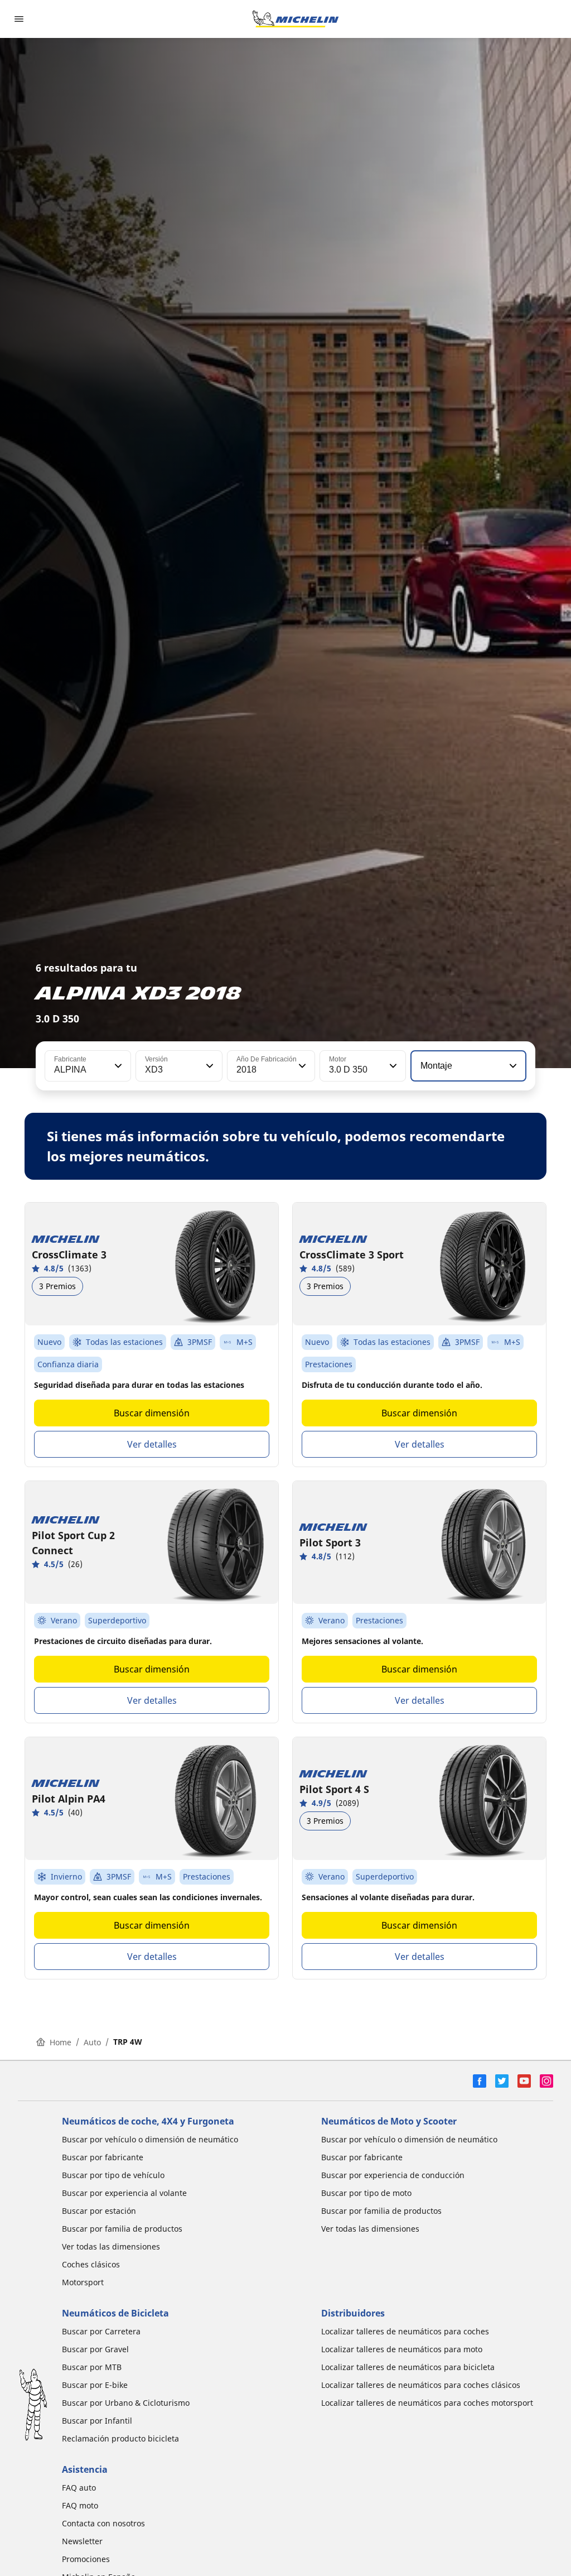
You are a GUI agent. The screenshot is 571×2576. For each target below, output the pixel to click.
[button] (117, 1066)
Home (61, 2042)
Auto (92, 2042)
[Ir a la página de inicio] (296, 19)
